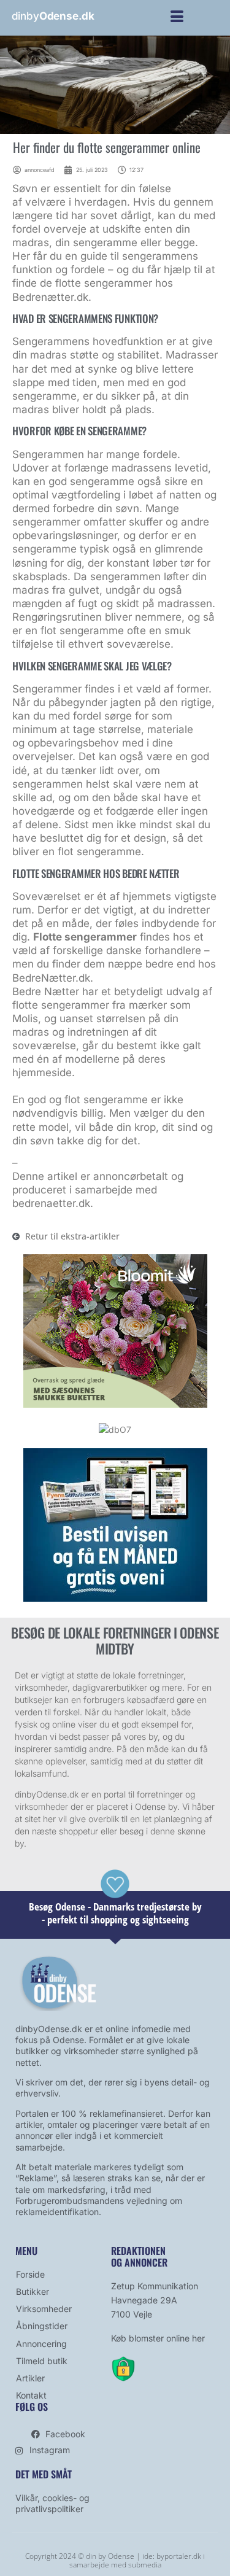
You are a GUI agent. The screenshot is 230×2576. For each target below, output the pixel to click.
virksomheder (41, 1806)
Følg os (32, 2407)
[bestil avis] (115, 1598)
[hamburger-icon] (177, 18)
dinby (53, 16)
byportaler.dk (179, 2556)
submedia (145, 2565)
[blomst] (115, 1404)
